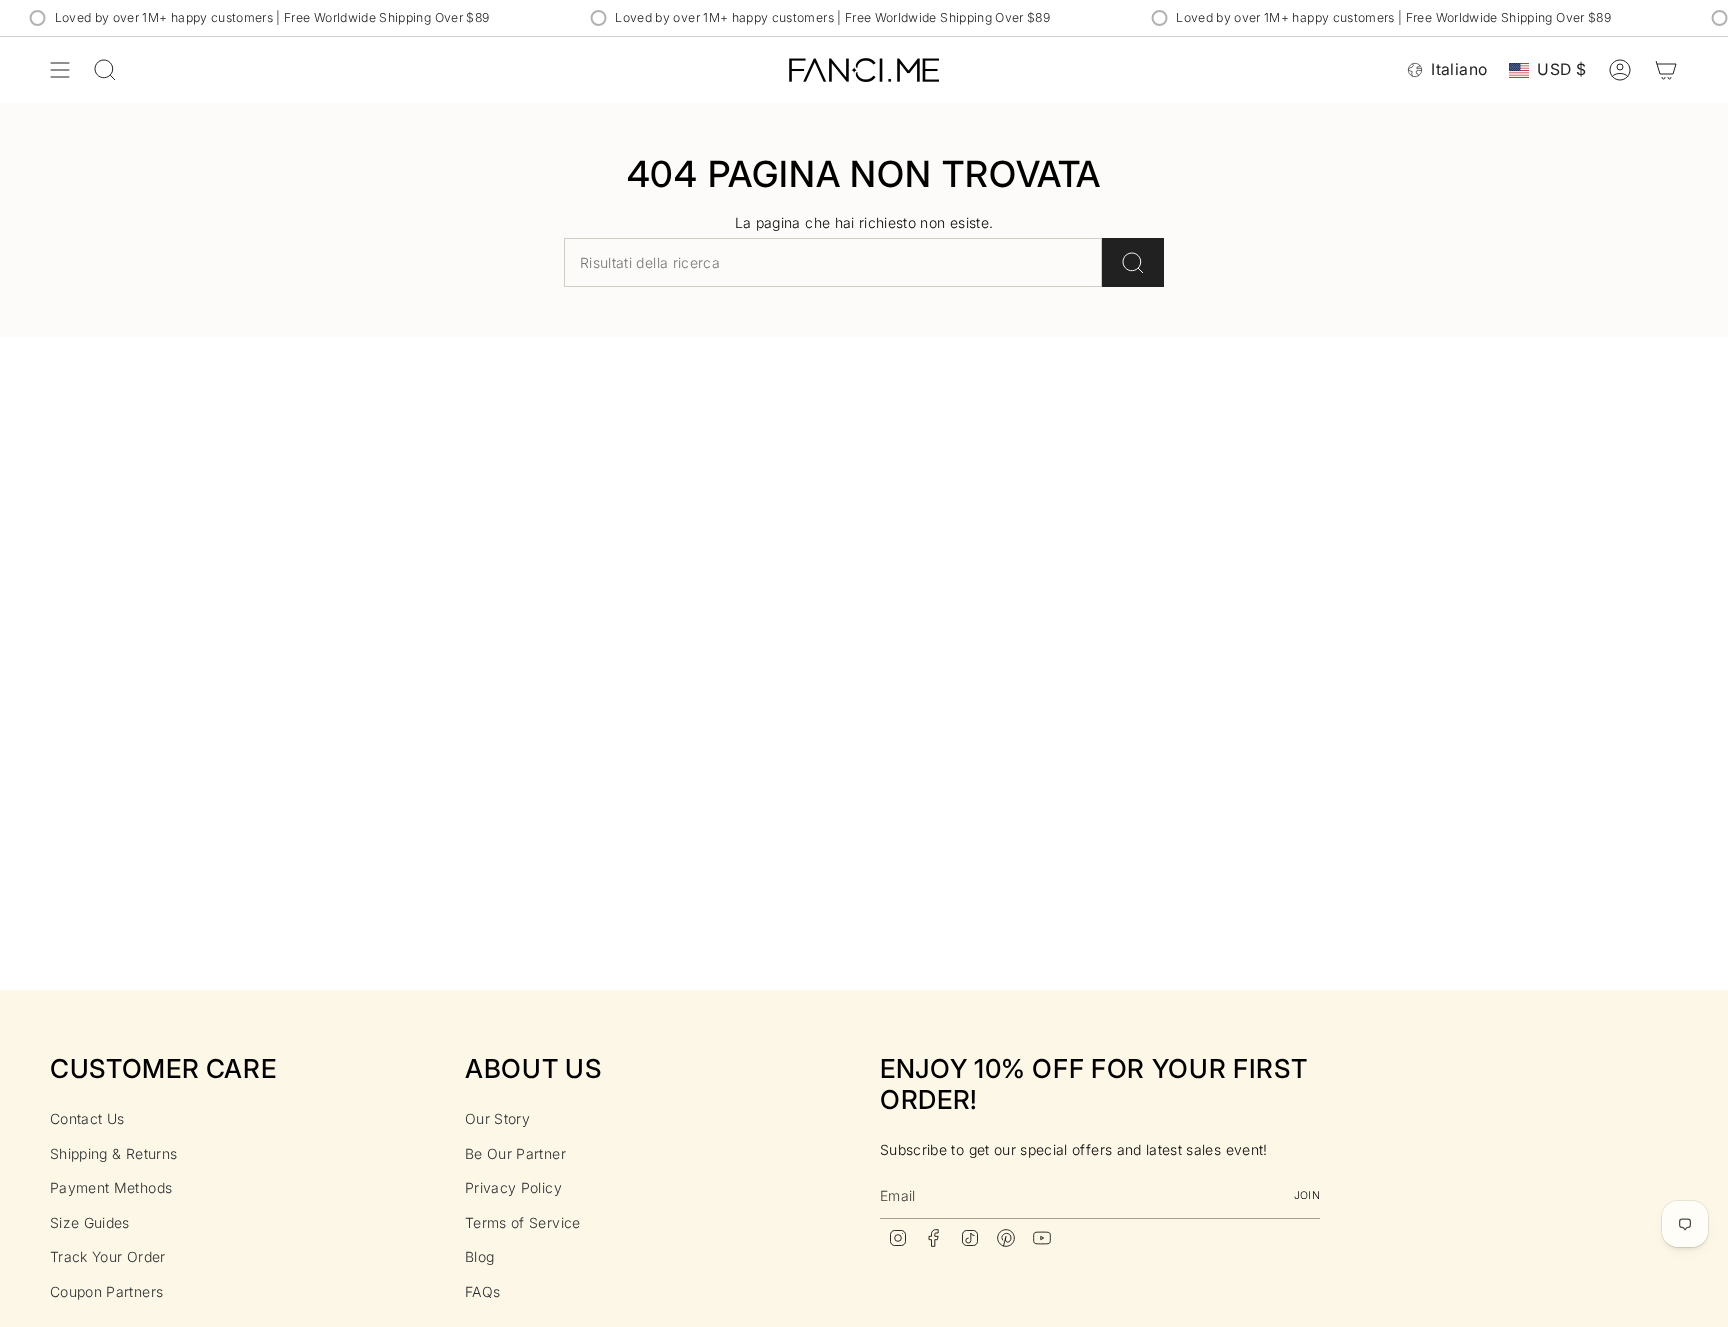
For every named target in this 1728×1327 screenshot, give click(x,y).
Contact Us (87, 1118)
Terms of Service (523, 1222)
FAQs (482, 1291)
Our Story (497, 1118)
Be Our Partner (515, 1153)
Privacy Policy (513, 1187)
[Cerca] (1133, 262)
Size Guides (90, 1222)
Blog (479, 1256)
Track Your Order (108, 1256)
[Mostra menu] (60, 70)
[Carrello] (1666, 70)
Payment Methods (111, 1187)
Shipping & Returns (113, 1153)
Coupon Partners (106, 1291)
